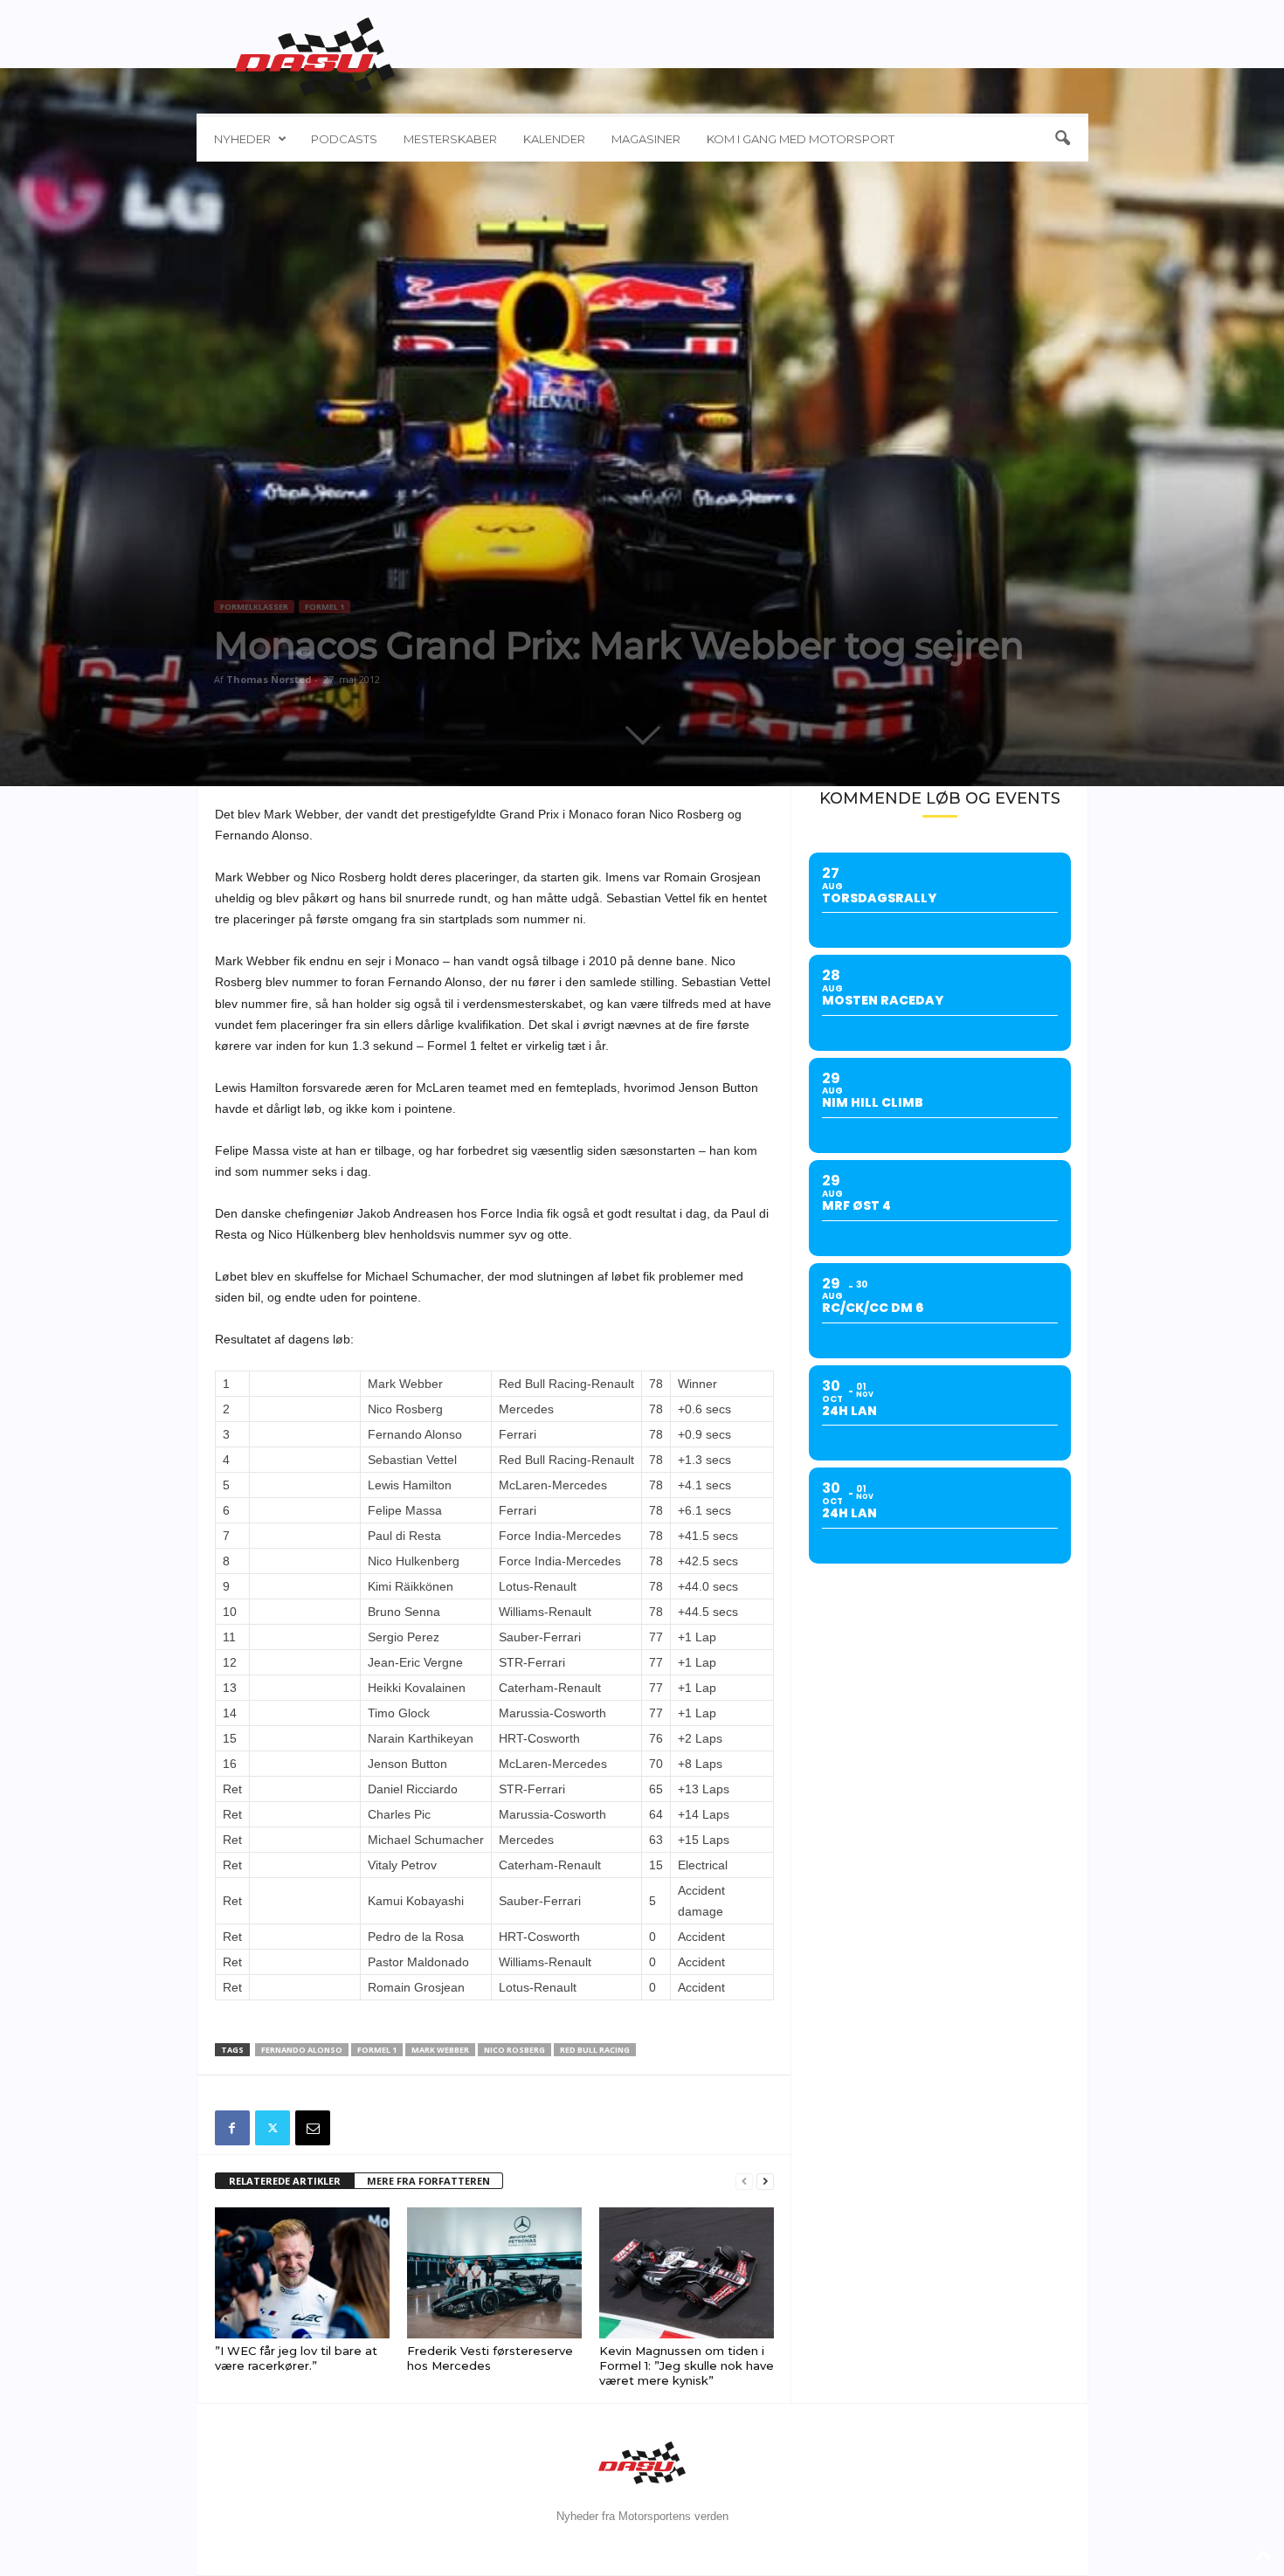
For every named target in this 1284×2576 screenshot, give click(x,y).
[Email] (313, 2128)
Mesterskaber (450, 139)
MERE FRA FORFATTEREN (428, 2181)
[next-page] (765, 2182)
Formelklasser (254, 607)
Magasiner (646, 139)
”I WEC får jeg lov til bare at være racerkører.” (296, 2358)
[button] (1062, 139)
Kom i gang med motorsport (801, 139)
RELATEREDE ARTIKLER (285, 2181)
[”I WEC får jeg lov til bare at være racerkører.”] (302, 2273)
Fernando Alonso (302, 2050)
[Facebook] (232, 2128)
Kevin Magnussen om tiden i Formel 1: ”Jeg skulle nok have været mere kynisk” (687, 2365)
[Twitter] (273, 2128)
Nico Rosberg (514, 2050)
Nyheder (242, 139)
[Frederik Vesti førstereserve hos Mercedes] (494, 2273)
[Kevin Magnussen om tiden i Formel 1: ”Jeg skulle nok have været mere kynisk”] (687, 2273)
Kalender (554, 139)
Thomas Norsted (269, 679)
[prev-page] (744, 2182)
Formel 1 (324, 607)
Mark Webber (440, 2050)
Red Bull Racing (595, 2050)
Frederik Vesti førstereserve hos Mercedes (490, 2358)
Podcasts (344, 139)
